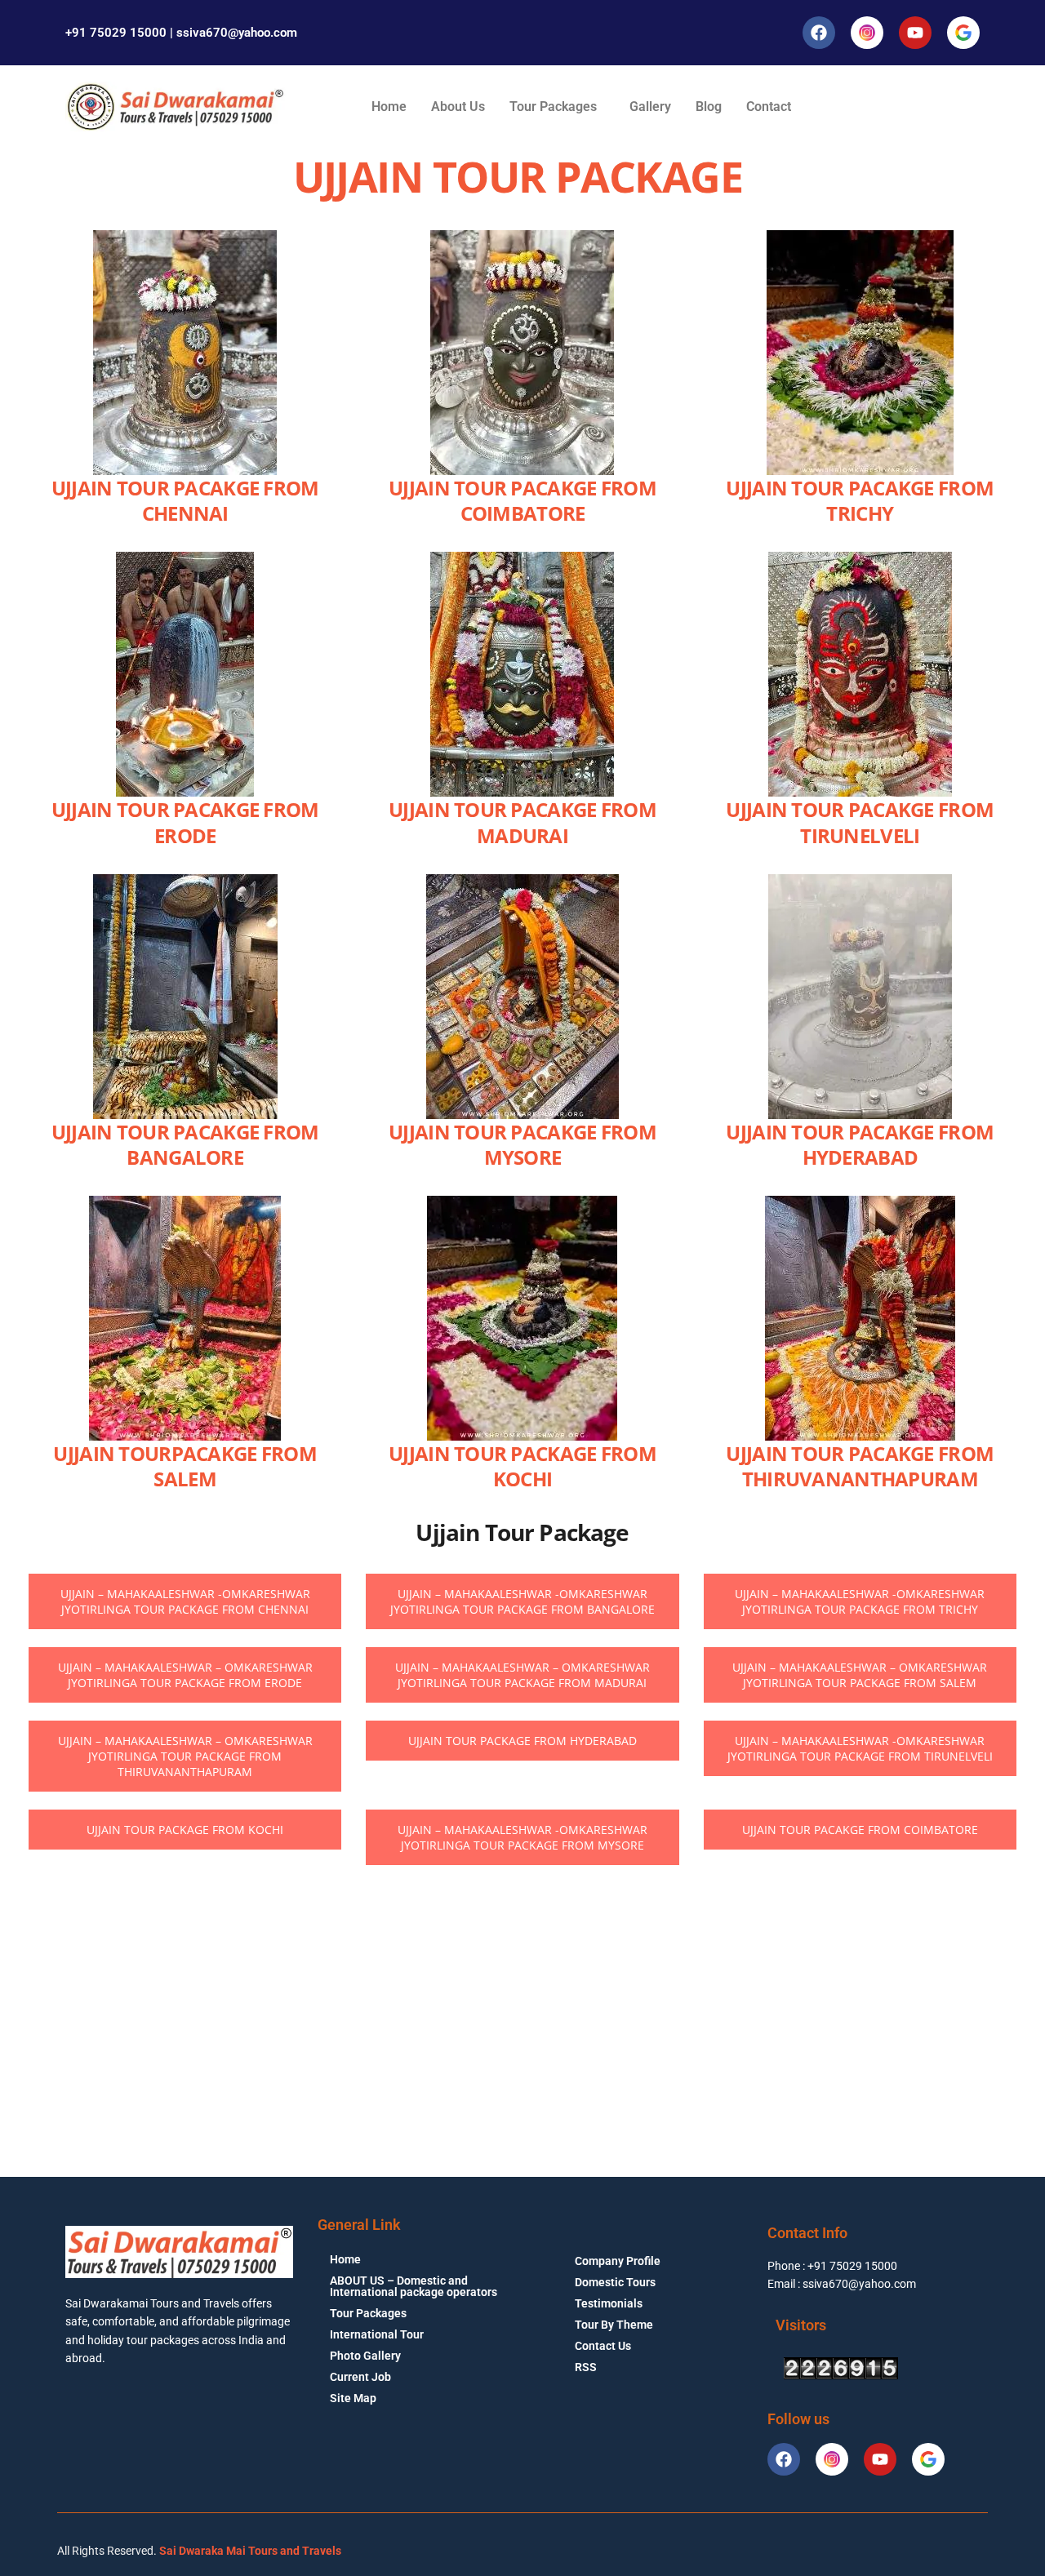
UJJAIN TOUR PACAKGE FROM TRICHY (860, 500)
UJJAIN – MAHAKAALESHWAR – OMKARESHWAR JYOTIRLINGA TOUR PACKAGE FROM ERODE (185, 1675)
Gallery (650, 107)
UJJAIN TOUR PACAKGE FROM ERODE (185, 822)
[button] (557, 107)
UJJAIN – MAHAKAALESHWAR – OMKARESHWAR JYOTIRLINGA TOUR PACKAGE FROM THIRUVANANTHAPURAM (185, 1756)
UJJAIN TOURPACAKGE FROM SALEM (185, 1466)
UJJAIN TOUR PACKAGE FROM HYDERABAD (522, 1741)
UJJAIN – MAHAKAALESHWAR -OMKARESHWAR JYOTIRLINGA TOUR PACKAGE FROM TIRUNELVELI (860, 1748)
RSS (586, 2367)
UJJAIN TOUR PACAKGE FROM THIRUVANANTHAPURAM (860, 1466)
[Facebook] (819, 33)
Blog (709, 107)
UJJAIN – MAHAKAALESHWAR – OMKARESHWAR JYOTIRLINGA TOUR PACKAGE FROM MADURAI (522, 1675)
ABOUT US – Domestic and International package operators (414, 2286)
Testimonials (609, 2303)
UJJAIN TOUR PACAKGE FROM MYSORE (522, 1144)
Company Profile (618, 2261)
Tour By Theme (614, 2325)
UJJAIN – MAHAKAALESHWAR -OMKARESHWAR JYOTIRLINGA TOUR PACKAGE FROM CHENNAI (185, 1601)
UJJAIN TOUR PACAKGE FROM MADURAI (522, 822)
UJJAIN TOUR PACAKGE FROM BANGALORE (185, 1144)
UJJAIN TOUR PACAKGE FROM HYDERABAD (860, 1144)
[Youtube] (915, 33)
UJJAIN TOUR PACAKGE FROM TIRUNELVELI (860, 822)
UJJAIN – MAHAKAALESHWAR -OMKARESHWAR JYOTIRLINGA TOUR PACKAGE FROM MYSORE (522, 1837)
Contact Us (603, 2346)
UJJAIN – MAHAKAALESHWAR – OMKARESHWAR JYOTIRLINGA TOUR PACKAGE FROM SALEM (860, 1675)
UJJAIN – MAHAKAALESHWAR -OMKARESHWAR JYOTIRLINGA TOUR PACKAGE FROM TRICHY (860, 1601)
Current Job (360, 2377)
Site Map (353, 2398)
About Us (458, 107)
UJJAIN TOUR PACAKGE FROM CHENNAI (185, 500)
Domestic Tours (615, 2282)
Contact (769, 107)
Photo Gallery (365, 2356)
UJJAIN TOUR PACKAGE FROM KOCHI (522, 1466)
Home (389, 107)
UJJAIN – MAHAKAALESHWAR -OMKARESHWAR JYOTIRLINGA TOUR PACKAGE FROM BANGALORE (522, 1601)
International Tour (377, 2334)
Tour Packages (553, 107)
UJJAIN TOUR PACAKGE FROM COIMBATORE (522, 500)
